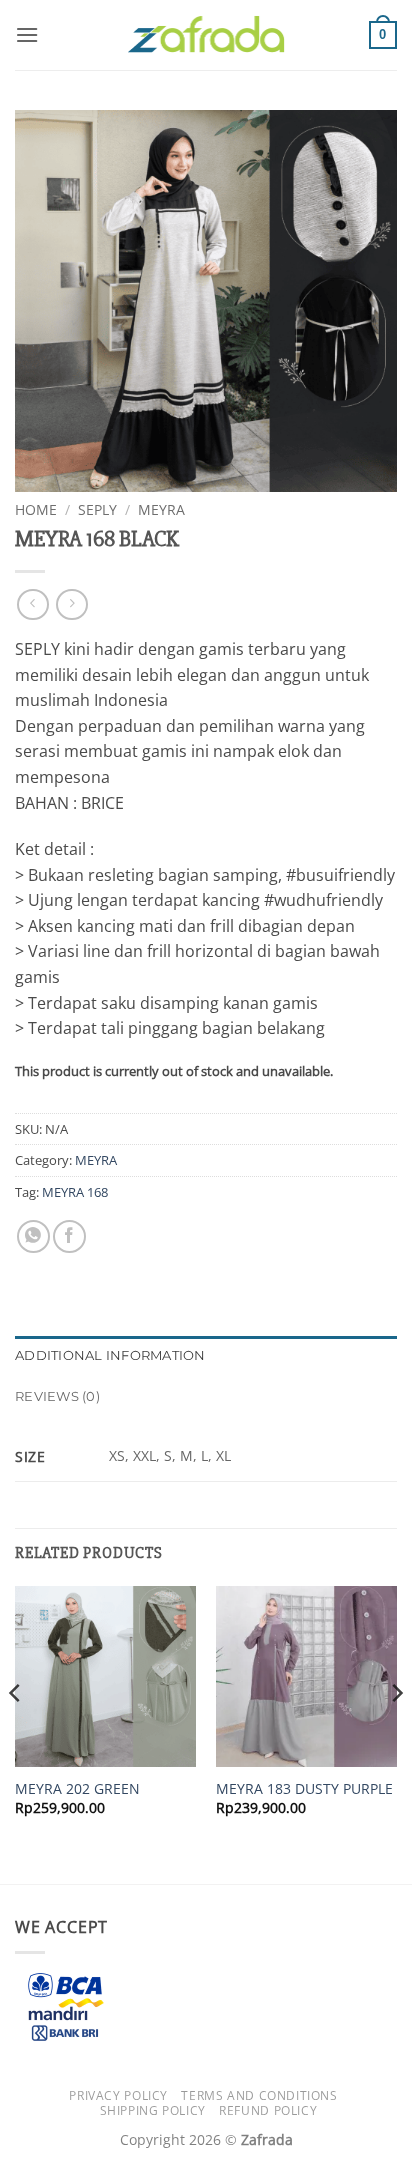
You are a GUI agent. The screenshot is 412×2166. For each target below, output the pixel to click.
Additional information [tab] (110, 1355)
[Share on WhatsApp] (33, 1236)
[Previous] (16, 1733)
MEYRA (161, 509)
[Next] (396, 1733)
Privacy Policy (118, 2095)
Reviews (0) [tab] (57, 1396)
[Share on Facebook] (69, 1236)
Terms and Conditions (259, 2095)
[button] (27, 34)
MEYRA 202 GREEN (77, 1789)
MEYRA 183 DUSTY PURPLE (304, 1789)
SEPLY (97, 509)
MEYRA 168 (75, 1192)
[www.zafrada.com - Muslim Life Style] (206, 35)
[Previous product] (71, 604)
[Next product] (32, 604)
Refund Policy (268, 2110)
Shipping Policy (153, 2110)
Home (36, 509)
